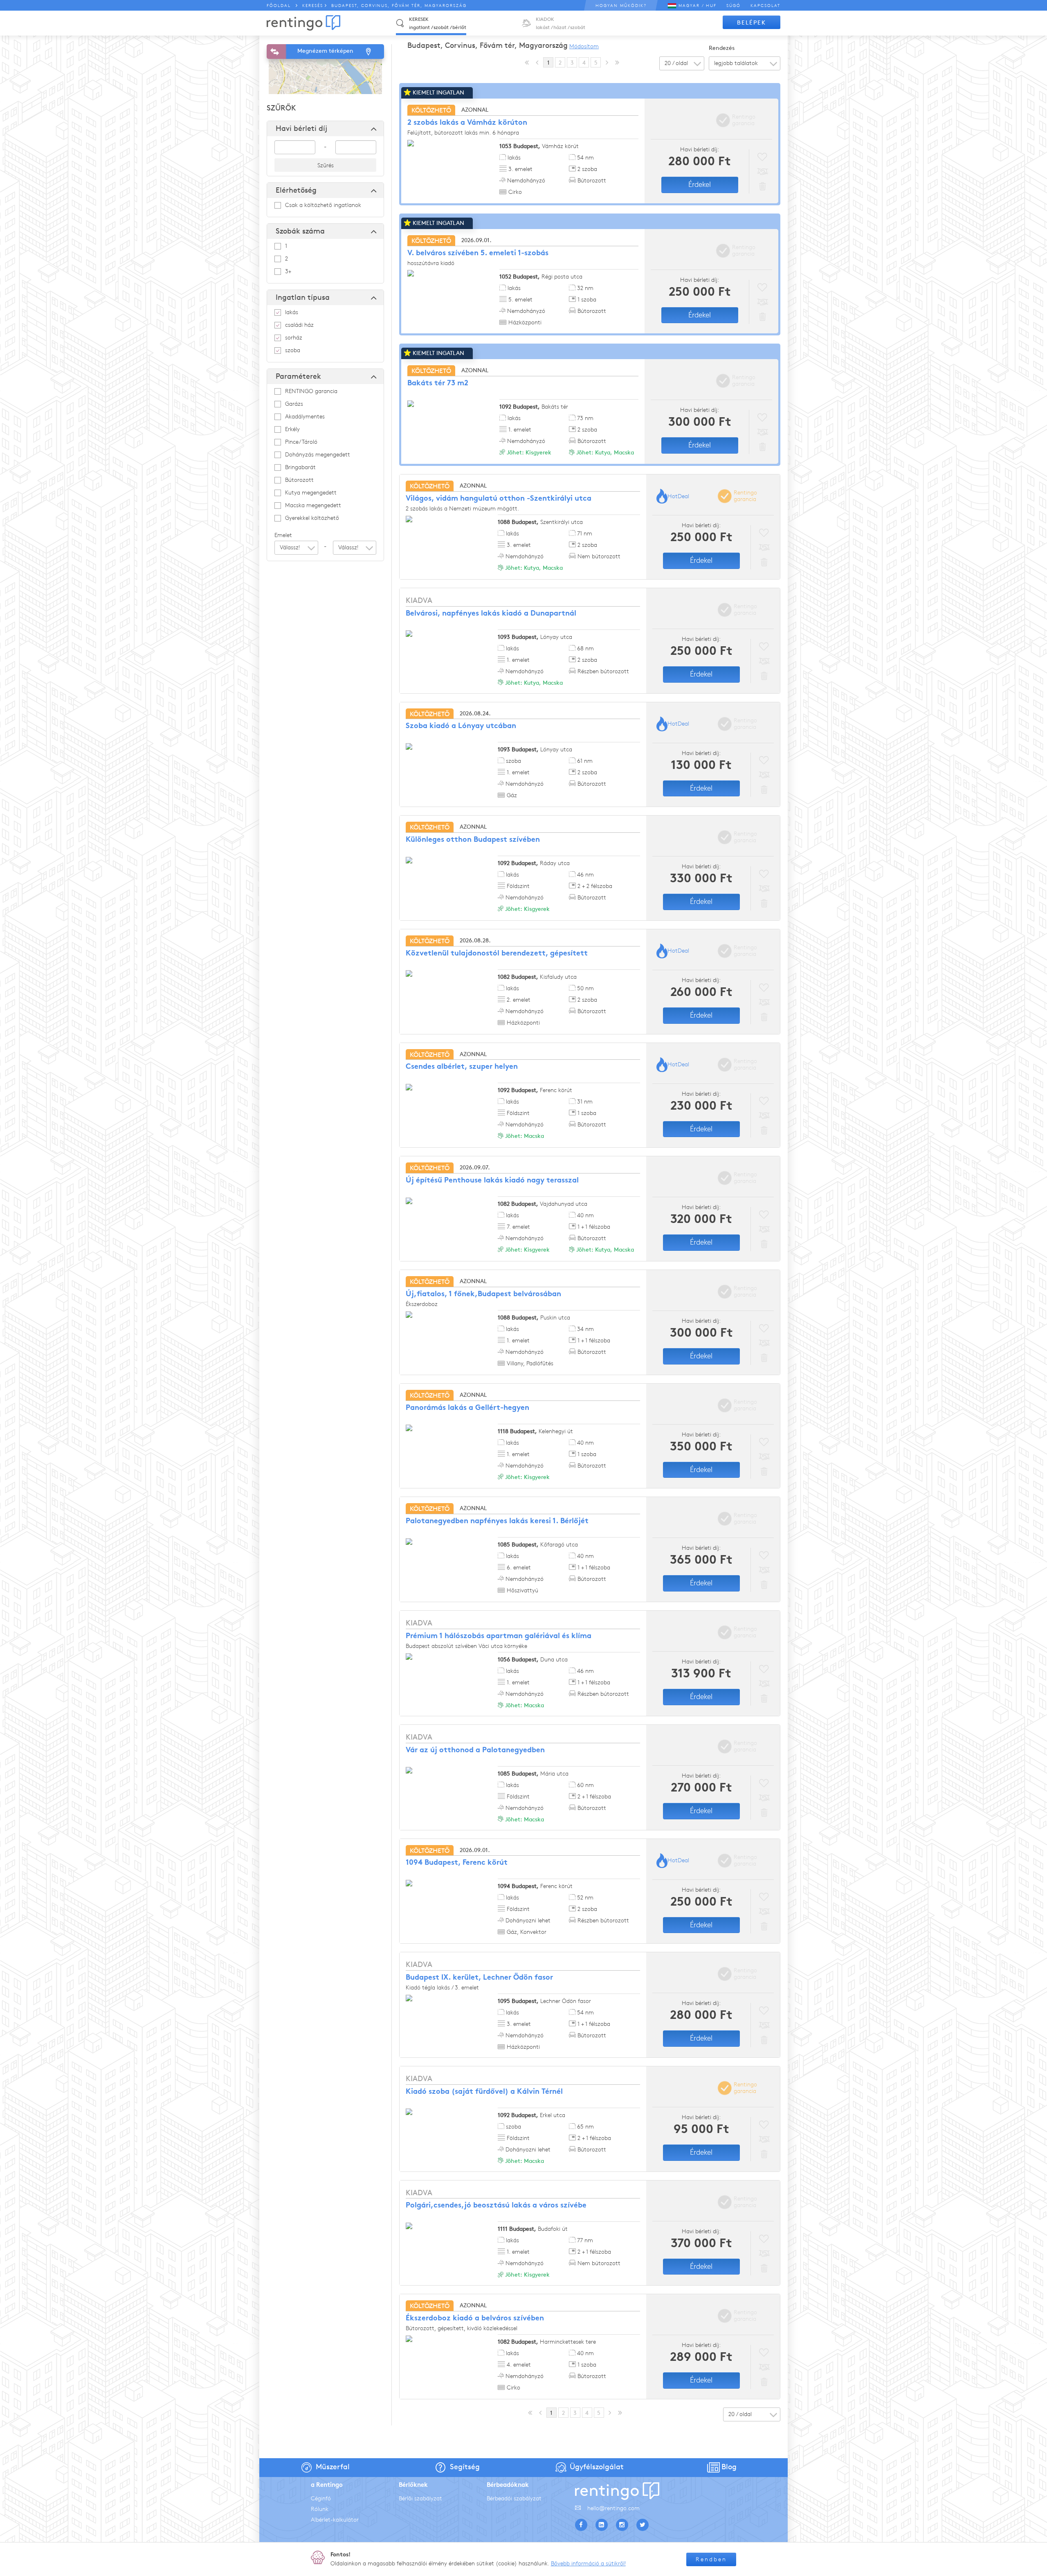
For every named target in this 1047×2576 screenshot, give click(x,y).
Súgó (734, 6)
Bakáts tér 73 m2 (438, 383)
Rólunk (320, 2509)
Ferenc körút (535, 1090)
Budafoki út (533, 2229)
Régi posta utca (541, 277)
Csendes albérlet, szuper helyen (462, 1067)
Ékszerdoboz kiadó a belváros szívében (475, 2319)
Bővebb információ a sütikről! (588, 2564)
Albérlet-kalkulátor (335, 2520)
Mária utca (533, 1774)
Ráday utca (534, 863)
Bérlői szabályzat (420, 2498)
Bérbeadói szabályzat (514, 2498)
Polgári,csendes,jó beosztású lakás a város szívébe (496, 2206)
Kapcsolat (765, 6)
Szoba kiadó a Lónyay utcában (461, 726)
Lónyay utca (535, 637)
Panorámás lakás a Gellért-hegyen (467, 1408)
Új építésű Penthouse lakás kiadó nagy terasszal (492, 1181)
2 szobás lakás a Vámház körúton (467, 123)
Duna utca (533, 1660)
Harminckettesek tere (547, 2342)
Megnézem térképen (325, 51)
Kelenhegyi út (535, 1431)
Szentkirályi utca (540, 522)
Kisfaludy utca (537, 977)
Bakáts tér (534, 407)
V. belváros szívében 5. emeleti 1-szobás (478, 253)
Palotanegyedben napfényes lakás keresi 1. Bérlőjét (497, 1521)
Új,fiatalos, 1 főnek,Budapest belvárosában (483, 1294)
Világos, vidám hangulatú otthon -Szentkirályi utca (499, 499)
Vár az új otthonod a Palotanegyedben (475, 1750)
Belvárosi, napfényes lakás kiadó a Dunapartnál (491, 614)
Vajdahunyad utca (543, 1204)
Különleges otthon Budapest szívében (473, 840)
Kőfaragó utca (538, 1545)
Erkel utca (531, 2115)
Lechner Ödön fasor (544, 2001)
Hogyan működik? (621, 6)
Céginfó (321, 2498)
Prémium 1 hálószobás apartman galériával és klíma (499, 1636)
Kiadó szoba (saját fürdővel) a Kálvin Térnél (484, 2092)
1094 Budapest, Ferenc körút (457, 1863)
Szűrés (326, 165)
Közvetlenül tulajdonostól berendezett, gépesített (497, 954)
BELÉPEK (752, 23)
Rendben (711, 2559)
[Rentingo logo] (303, 23)
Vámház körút (539, 146)
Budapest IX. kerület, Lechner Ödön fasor (479, 1978)
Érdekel (700, 184)
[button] (296, 548)
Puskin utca (534, 1318)
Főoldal (279, 6)
